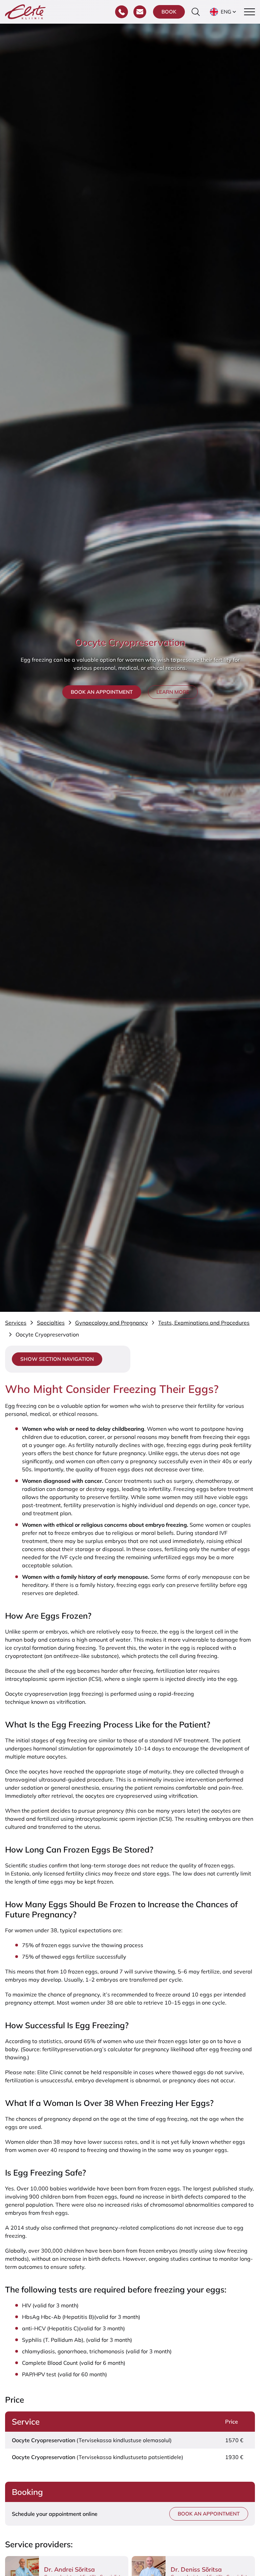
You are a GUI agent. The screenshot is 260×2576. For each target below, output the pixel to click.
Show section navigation (57, 1359)
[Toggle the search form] (196, 12)
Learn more (173, 692)
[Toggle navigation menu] (250, 12)
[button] (224, 12)
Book (169, 12)
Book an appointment (102, 692)
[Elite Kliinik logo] (25, 11)
